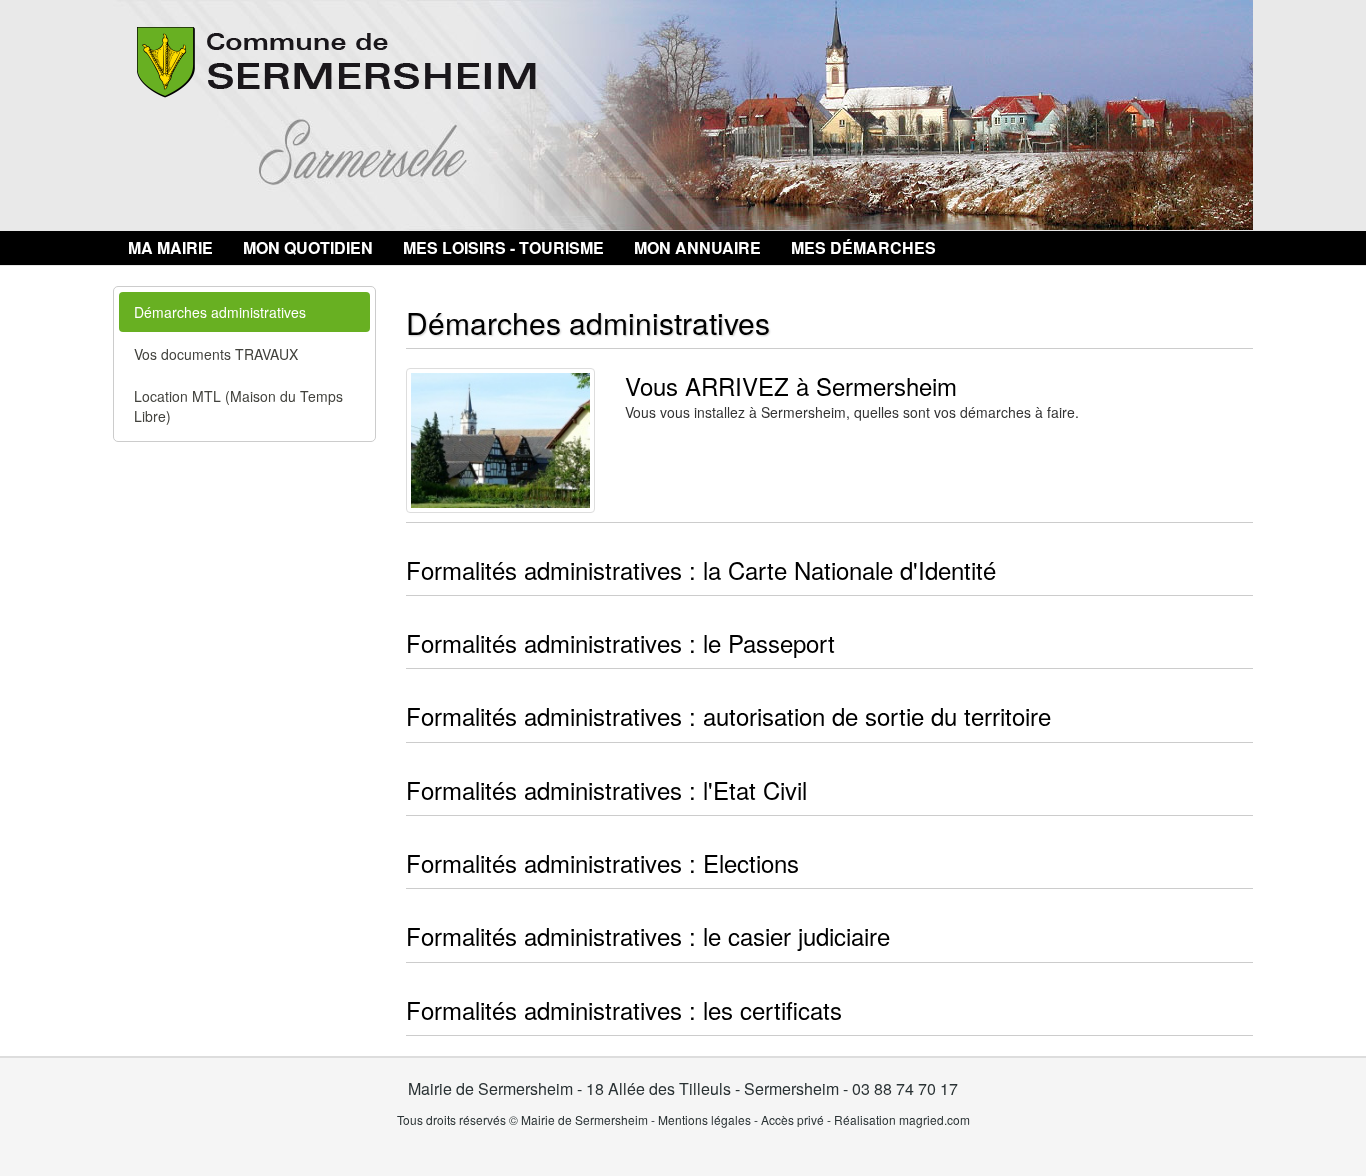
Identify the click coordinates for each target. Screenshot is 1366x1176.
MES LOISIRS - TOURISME (503, 247)
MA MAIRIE (170, 247)
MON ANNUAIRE (697, 247)
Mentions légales (704, 1119)
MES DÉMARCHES (863, 247)
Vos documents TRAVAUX (216, 354)
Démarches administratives (220, 312)
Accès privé (792, 1119)
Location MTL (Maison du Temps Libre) (238, 406)
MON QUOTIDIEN (308, 247)
